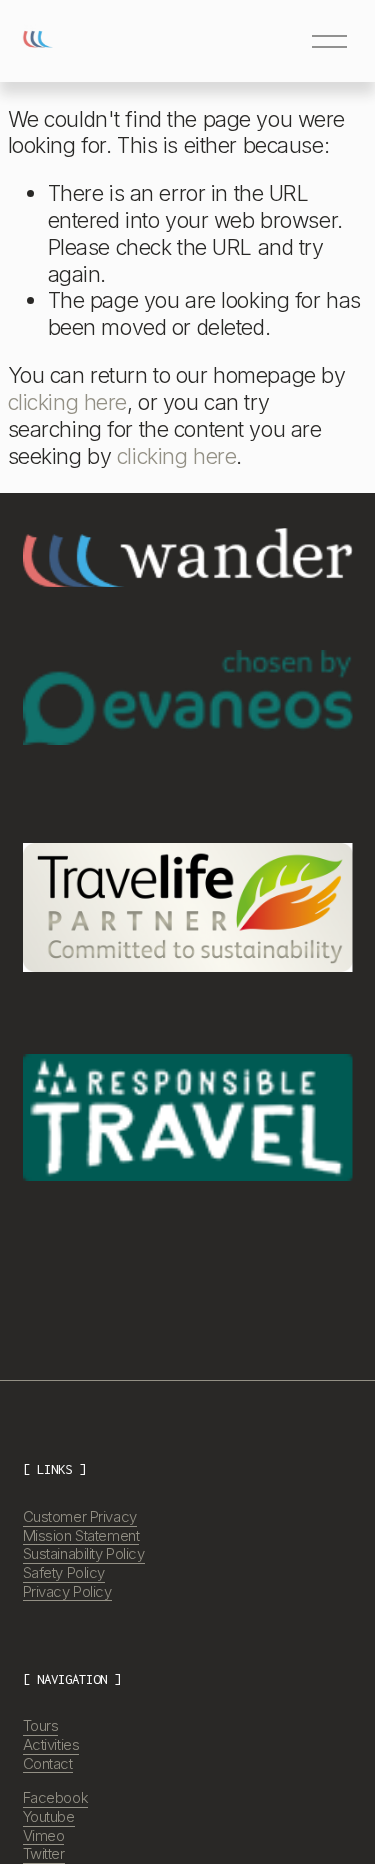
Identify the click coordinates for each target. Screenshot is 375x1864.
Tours (41, 1726)
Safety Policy (64, 1573)
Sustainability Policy (84, 1554)
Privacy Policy (67, 1592)
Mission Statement (81, 1536)
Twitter (44, 1854)
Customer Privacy (80, 1517)
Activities (51, 1745)
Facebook (56, 1798)
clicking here (67, 402)
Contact (48, 1764)
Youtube (49, 1817)
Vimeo (44, 1836)
